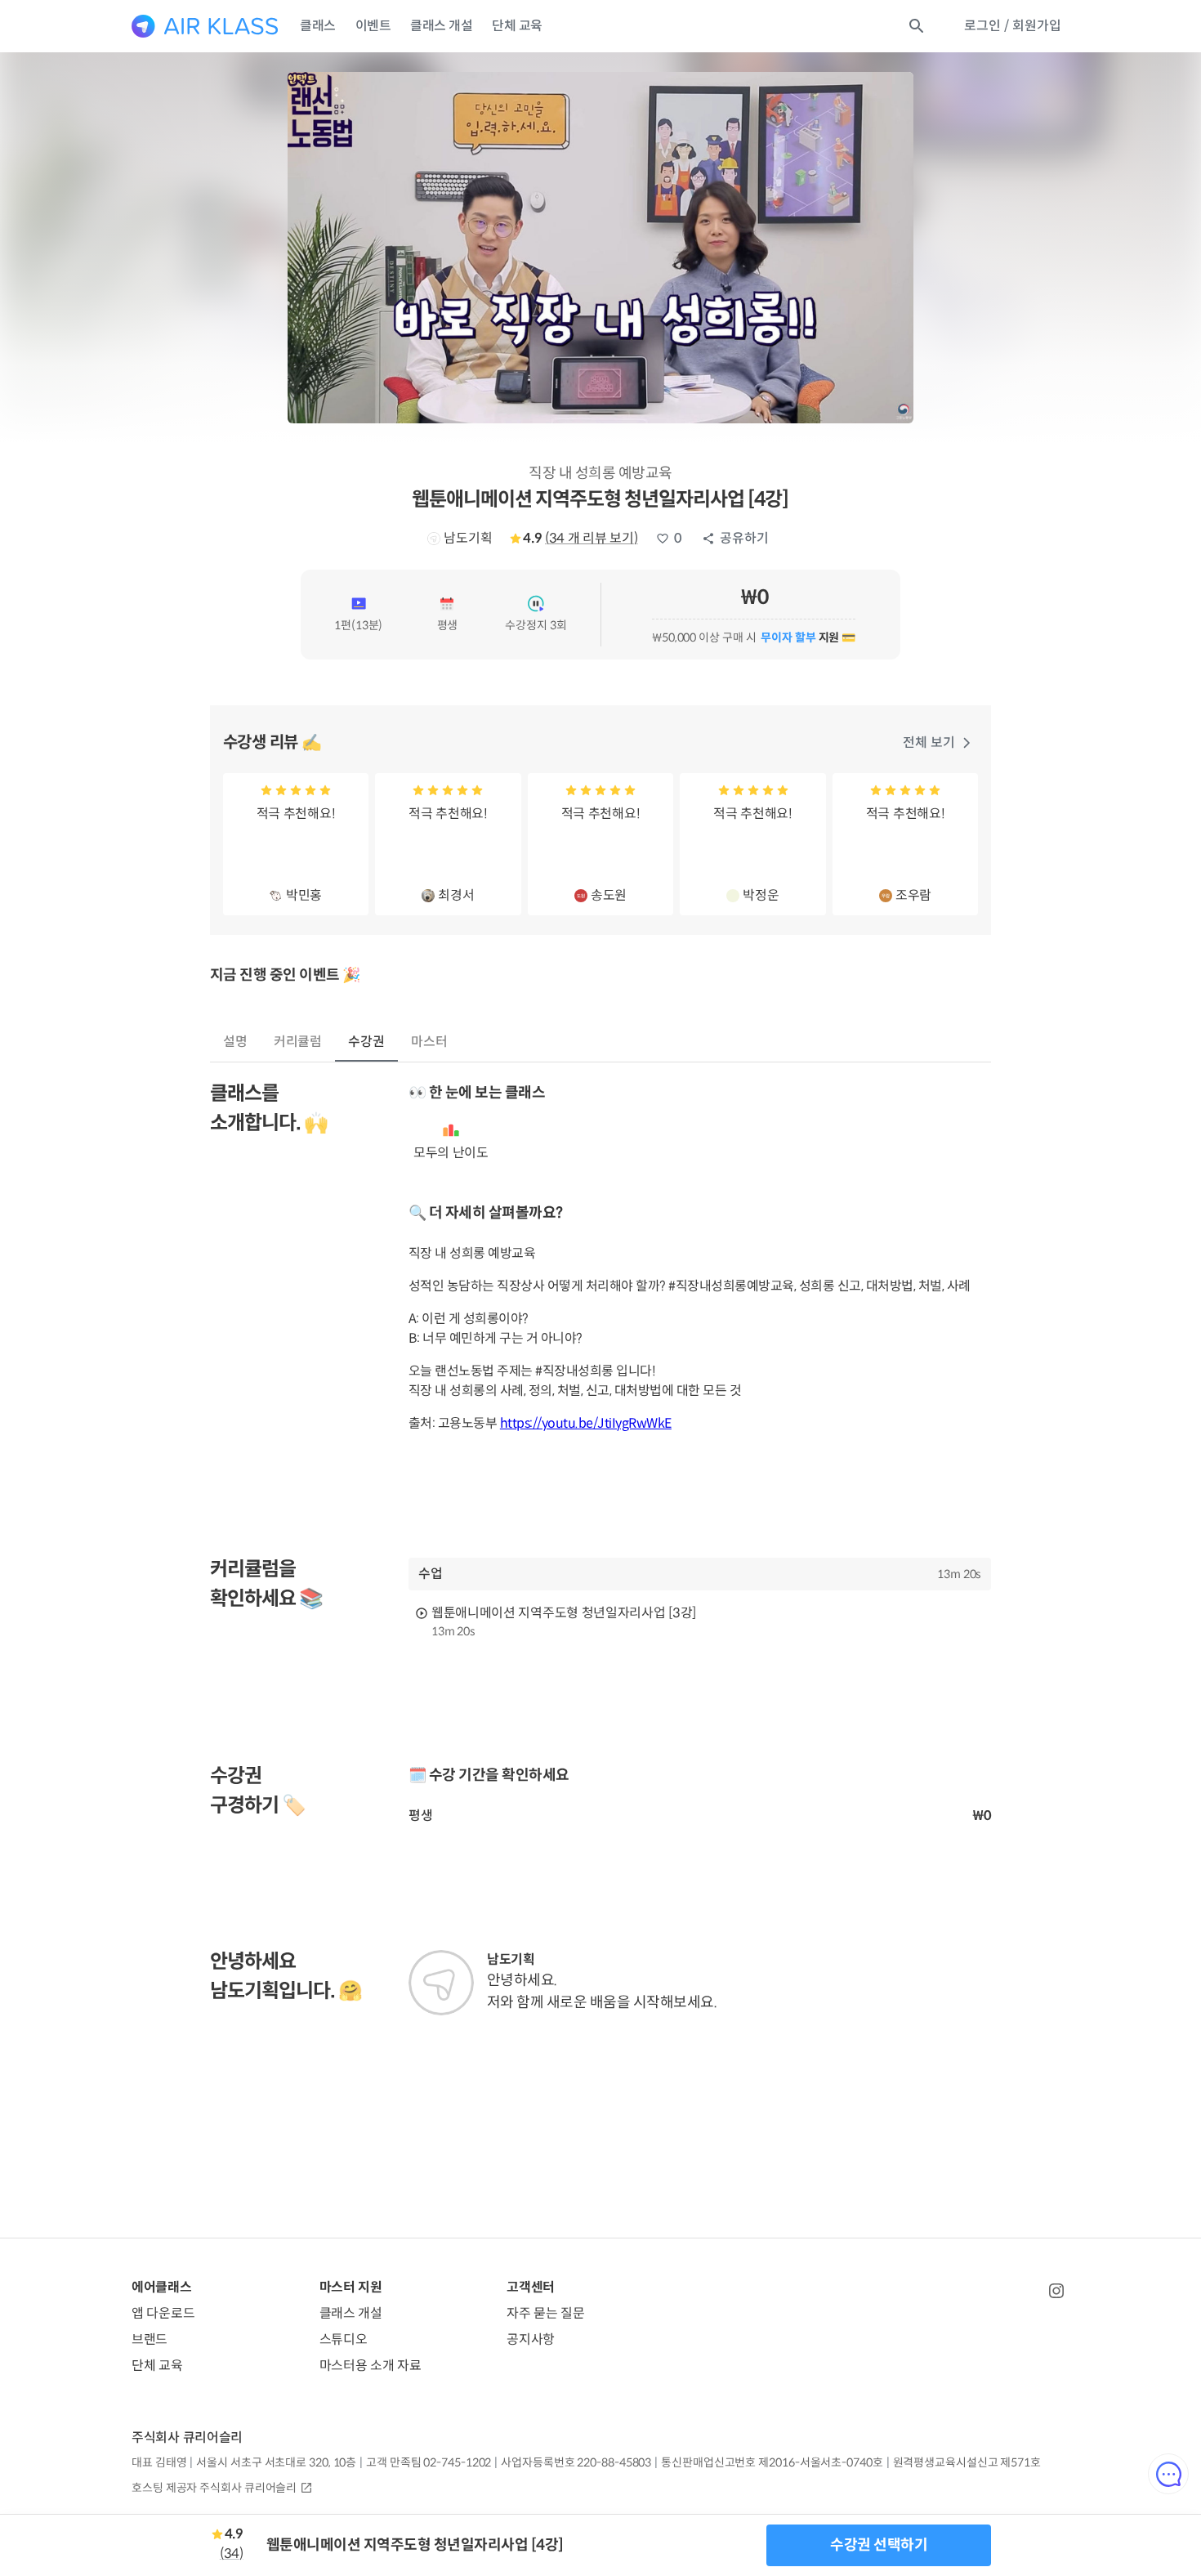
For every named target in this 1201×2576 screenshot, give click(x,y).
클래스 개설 (441, 26)
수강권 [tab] (366, 1042)
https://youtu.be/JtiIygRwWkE (586, 1423)
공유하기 (744, 538)
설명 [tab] (235, 1042)
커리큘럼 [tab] (298, 1042)
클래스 (318, 26)
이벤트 (373, 26)
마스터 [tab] (429, 1042)
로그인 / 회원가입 (1013, 26)
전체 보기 (929, 742)
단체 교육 (517, 26)
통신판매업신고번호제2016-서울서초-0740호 (772, 2462)
